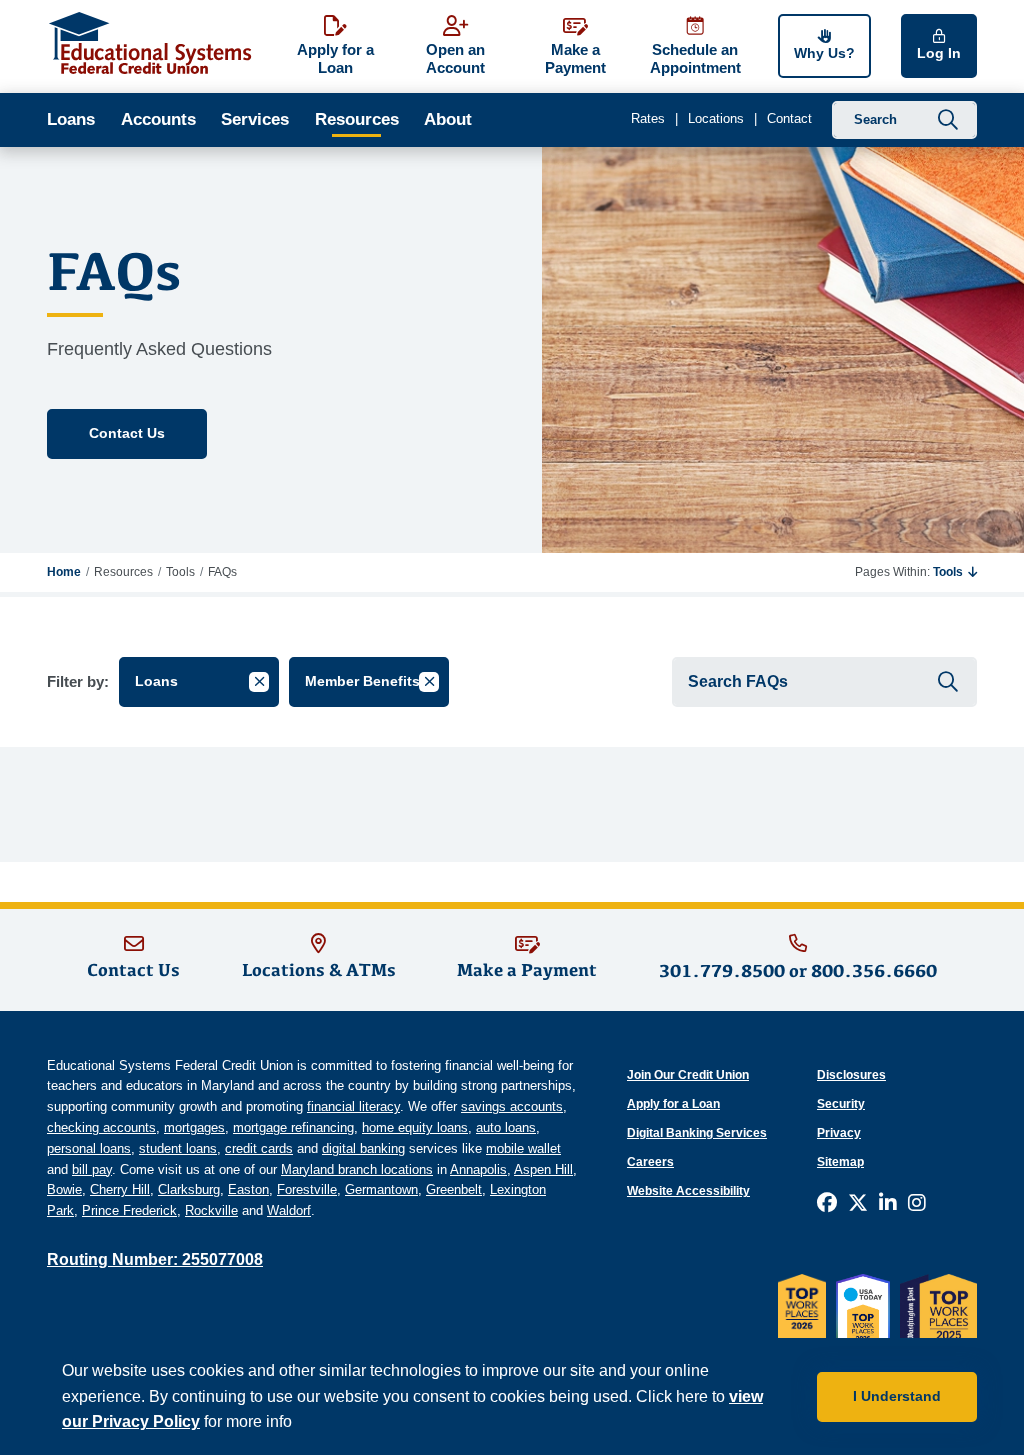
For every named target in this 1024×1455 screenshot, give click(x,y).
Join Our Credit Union (688, 1075)
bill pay (92, 1169)
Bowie (64, 1189)
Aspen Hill (543, 1169)
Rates (648, 118)
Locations (716, 118)
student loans (178, 1148)
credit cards (259, 1148)
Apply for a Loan (673, 1104)
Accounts (158, 119)
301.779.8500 (722, 970)
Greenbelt (454, 1189)
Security (841, 1104)
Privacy (839, 1133)
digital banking (363, 1148)
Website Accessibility (688, 1191)
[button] (955, 572)
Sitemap (840, 1162)
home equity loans (415, 1127)
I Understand (897, 1396)
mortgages (194, 1127)
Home (64, 572)
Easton (248, 1189)
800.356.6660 (874, 970)
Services (255, 119)
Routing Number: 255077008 (155, 1259)
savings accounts (512, 1106)
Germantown (381, 1189)
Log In (939, 53)
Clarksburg (189, 1189)
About (448, 119)
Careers (650, 1162)
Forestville (307, 1189)
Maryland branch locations (357, 1169)
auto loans (506, 1127)
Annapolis (478, 1169)
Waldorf (289, 1210)
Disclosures (851, 1075)
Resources (357, 119)
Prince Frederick (129, 1210)
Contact (789, 118)
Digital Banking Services (697, 1133)
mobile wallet (523, 1148)
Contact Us (127, 433)
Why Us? (824, 53)
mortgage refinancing (293, 1127)
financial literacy (353, 1106)
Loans (71, 119)
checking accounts (101, 1127)
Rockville (211, 1210)
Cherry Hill (120, 1189)
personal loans (89, 1148)
